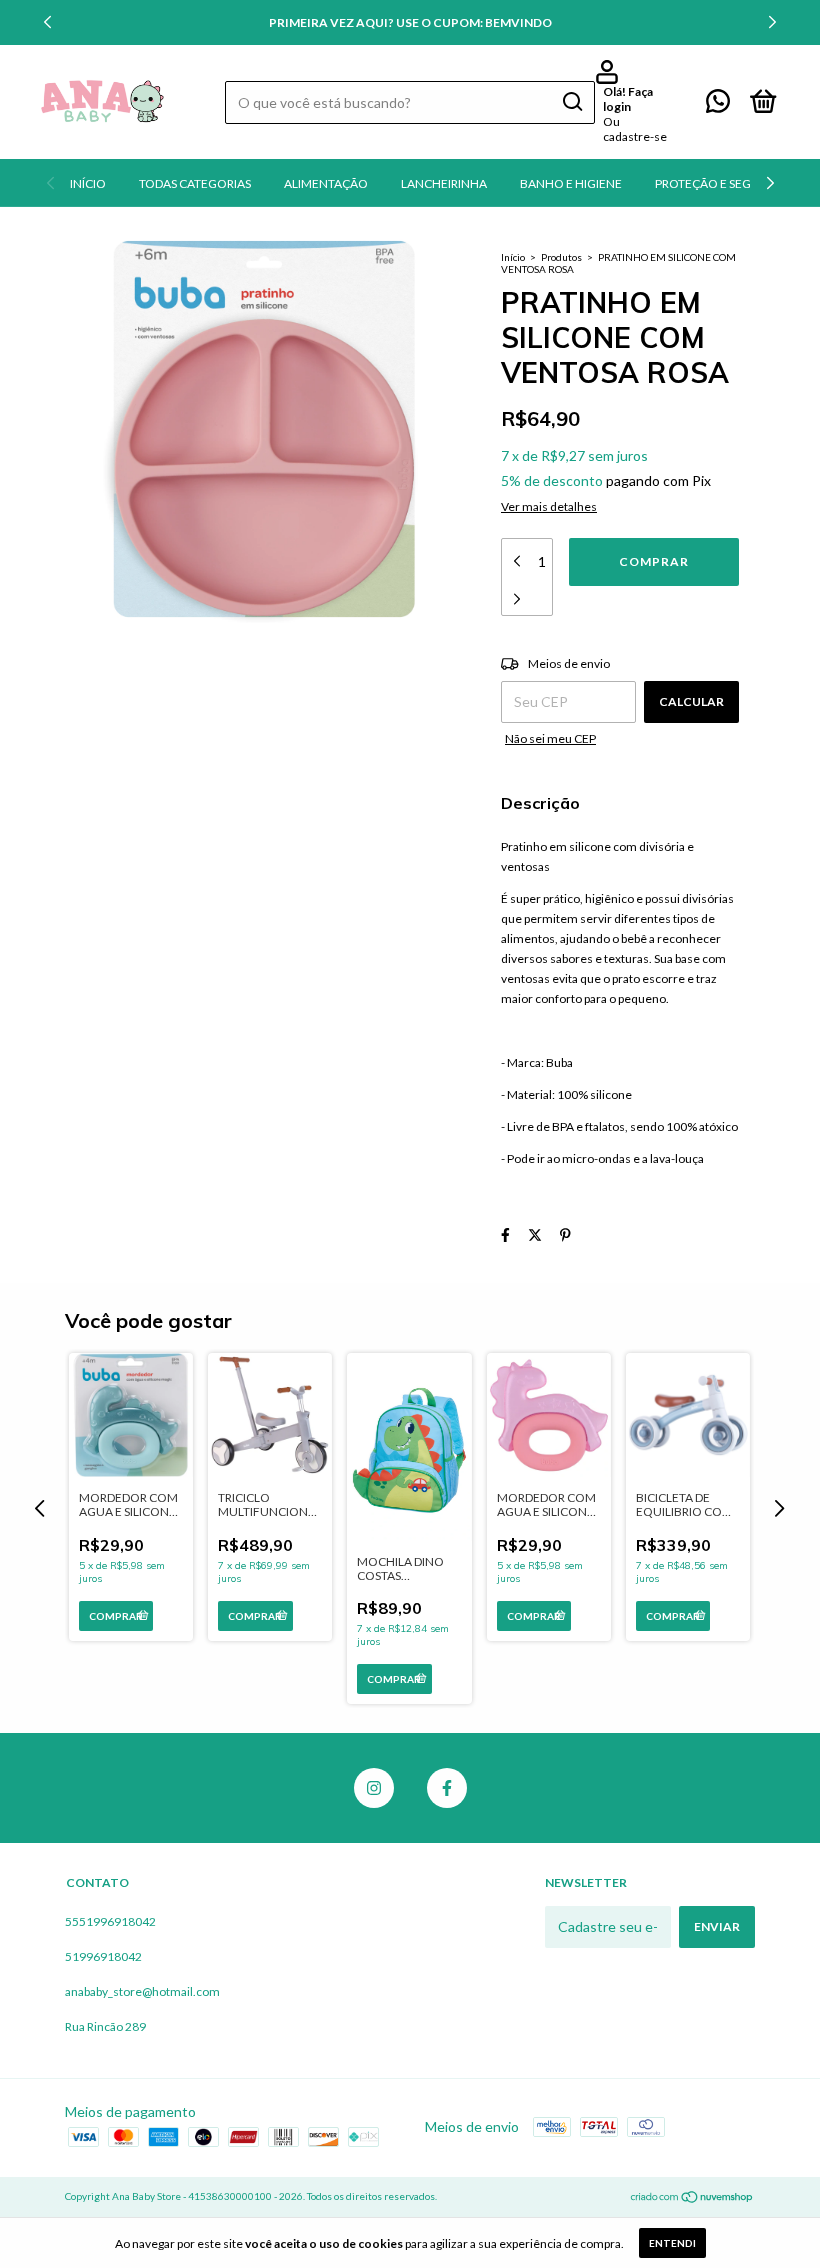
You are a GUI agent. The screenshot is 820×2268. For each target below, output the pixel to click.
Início (513, 257)
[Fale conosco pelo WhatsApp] (718, 105)
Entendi (672, 2243)
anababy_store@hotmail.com (142, 1991)
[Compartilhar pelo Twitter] (535, 1234)
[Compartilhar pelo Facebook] (505, 1234)
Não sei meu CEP (550, 738)
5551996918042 (110, 1921)
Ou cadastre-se (635, 129)
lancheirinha (444, 183)
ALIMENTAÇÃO (326, 183)
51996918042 (103, 1956)
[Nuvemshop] (692, 2198)
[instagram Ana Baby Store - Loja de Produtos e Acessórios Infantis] (374, 1788)
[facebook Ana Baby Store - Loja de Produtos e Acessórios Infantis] (447, 1788)
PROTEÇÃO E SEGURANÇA (727, 183)
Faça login (628, 99)
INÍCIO (88, 183)
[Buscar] (571, 102)
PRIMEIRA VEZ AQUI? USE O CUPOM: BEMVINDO (410, 22)
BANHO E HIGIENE (571, 183)
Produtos (561, 257)
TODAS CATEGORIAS (195, 183)
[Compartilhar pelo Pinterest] (565, 1234)
